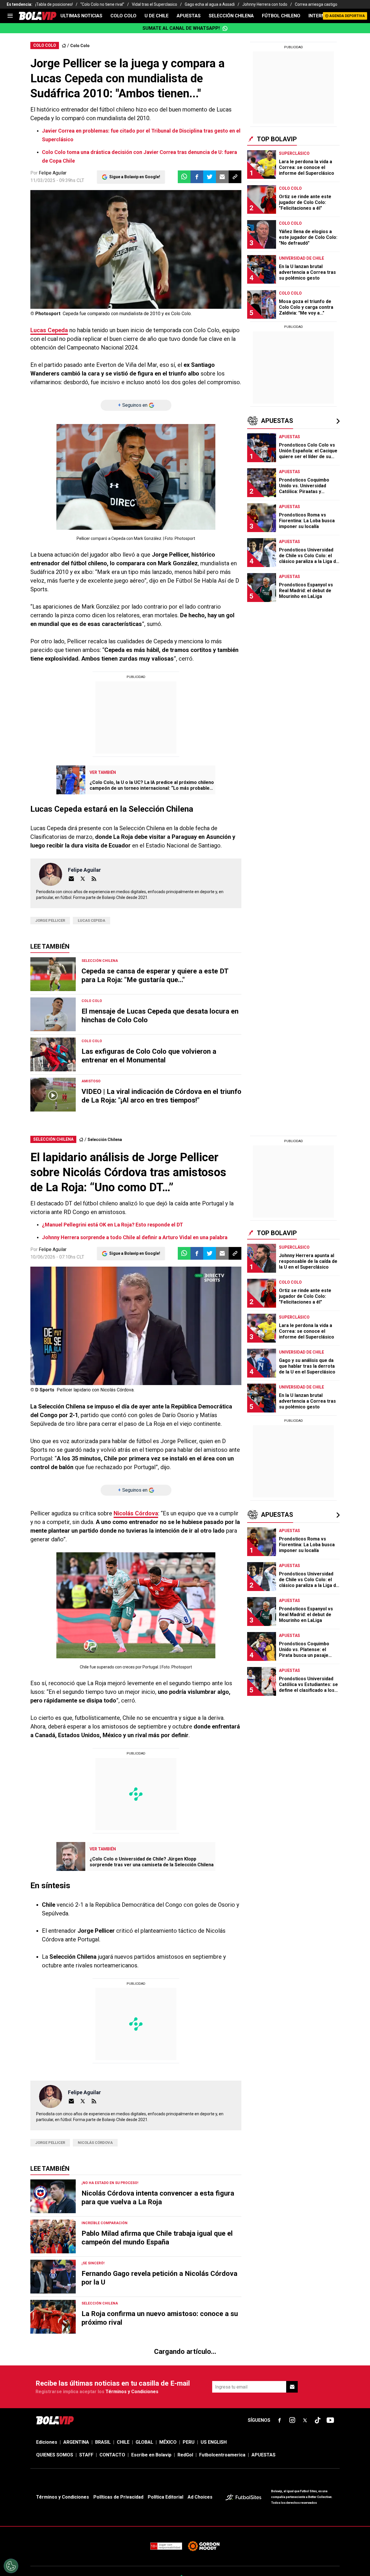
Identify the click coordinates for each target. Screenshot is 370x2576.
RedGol (185, 237)
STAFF (86, 237)
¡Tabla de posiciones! (54, 4)
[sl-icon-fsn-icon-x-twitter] (305, 202)
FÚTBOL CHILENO (281, 16)
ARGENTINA (76, 224)
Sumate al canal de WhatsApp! (181, 28)
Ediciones (47, 224)
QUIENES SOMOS (55, 237)
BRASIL (103, 224)
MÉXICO (168, 224)
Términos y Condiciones (132, 174)
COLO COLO (123, 16)
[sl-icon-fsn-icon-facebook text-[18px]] (280, 202)
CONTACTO (112, 237)
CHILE (123, 224)
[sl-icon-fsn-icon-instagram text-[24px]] (292, 202)
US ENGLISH (214, 224)
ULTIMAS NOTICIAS (81, 16)
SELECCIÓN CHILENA (231, 16)
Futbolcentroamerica (222, 237)
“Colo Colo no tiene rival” (102, 4)
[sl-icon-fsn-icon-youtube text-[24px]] (330, 202)
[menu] (10, 16)
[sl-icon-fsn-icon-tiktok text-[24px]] (318, 202)
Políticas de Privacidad (118, 279)
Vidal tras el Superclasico (155, 4)
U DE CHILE (157, 16)
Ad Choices (200, 279)
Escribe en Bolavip (151, 237)
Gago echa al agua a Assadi (210, 4)
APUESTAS (189, 16)
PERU (189, 224)
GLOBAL (144, 224)
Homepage (306, 135)
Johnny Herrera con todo (265, 4)
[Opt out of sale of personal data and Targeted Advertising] (11, 2566)
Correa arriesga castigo (316, 4)
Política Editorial (165, 279)
